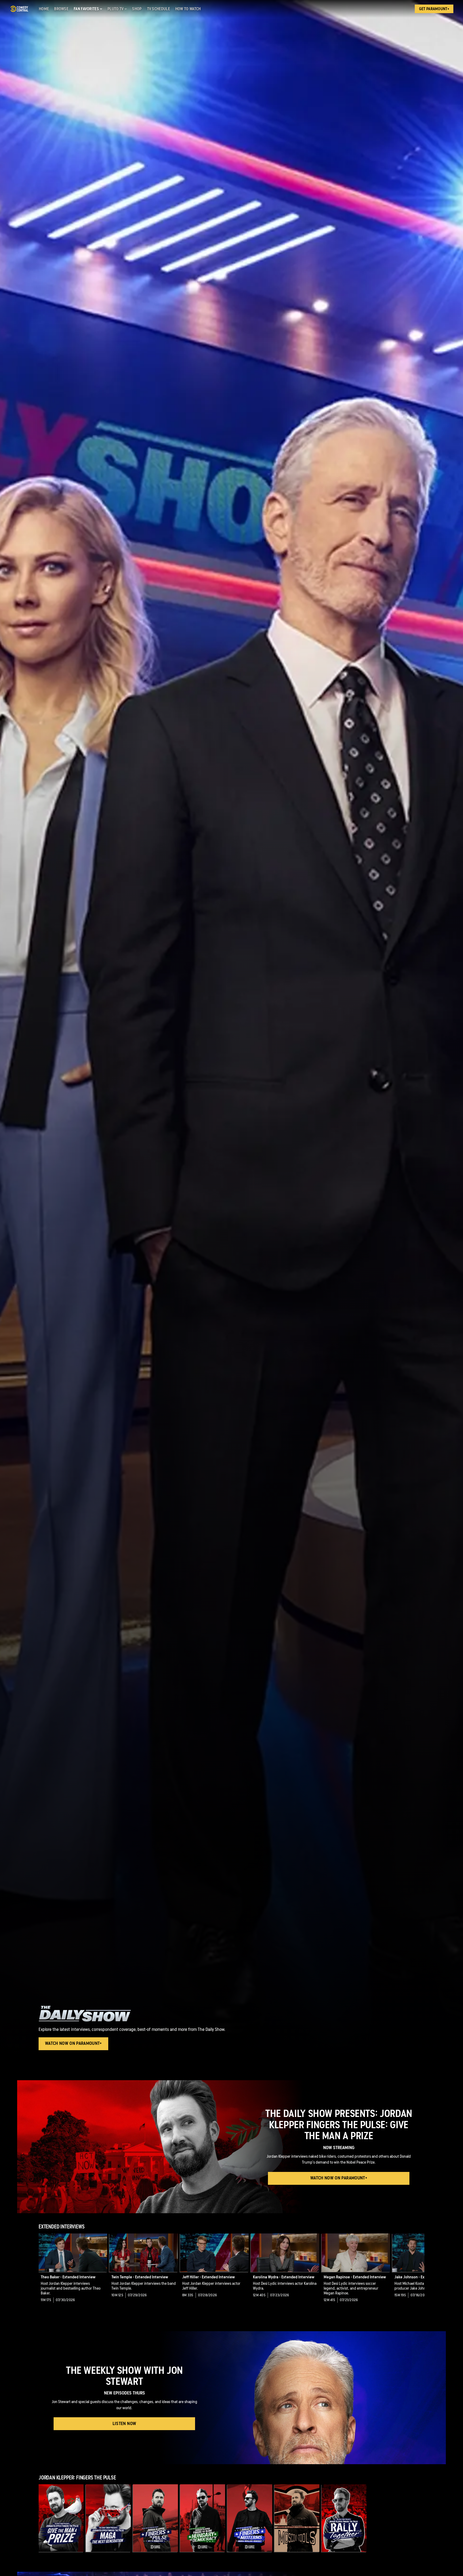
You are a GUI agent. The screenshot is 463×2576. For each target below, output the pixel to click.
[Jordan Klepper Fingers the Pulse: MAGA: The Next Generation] (108, 2518)
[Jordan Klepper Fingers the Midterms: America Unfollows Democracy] (250, 2518)
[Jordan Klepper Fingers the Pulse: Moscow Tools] (297, 2518)
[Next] (416, 2272)
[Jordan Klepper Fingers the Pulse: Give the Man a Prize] (61, 2518)
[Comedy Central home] (19, 9)
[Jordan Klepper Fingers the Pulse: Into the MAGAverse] (155, 2518)
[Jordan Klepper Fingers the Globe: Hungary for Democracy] (203, 2518)
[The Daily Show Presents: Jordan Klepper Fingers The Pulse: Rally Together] (344, 2518)
